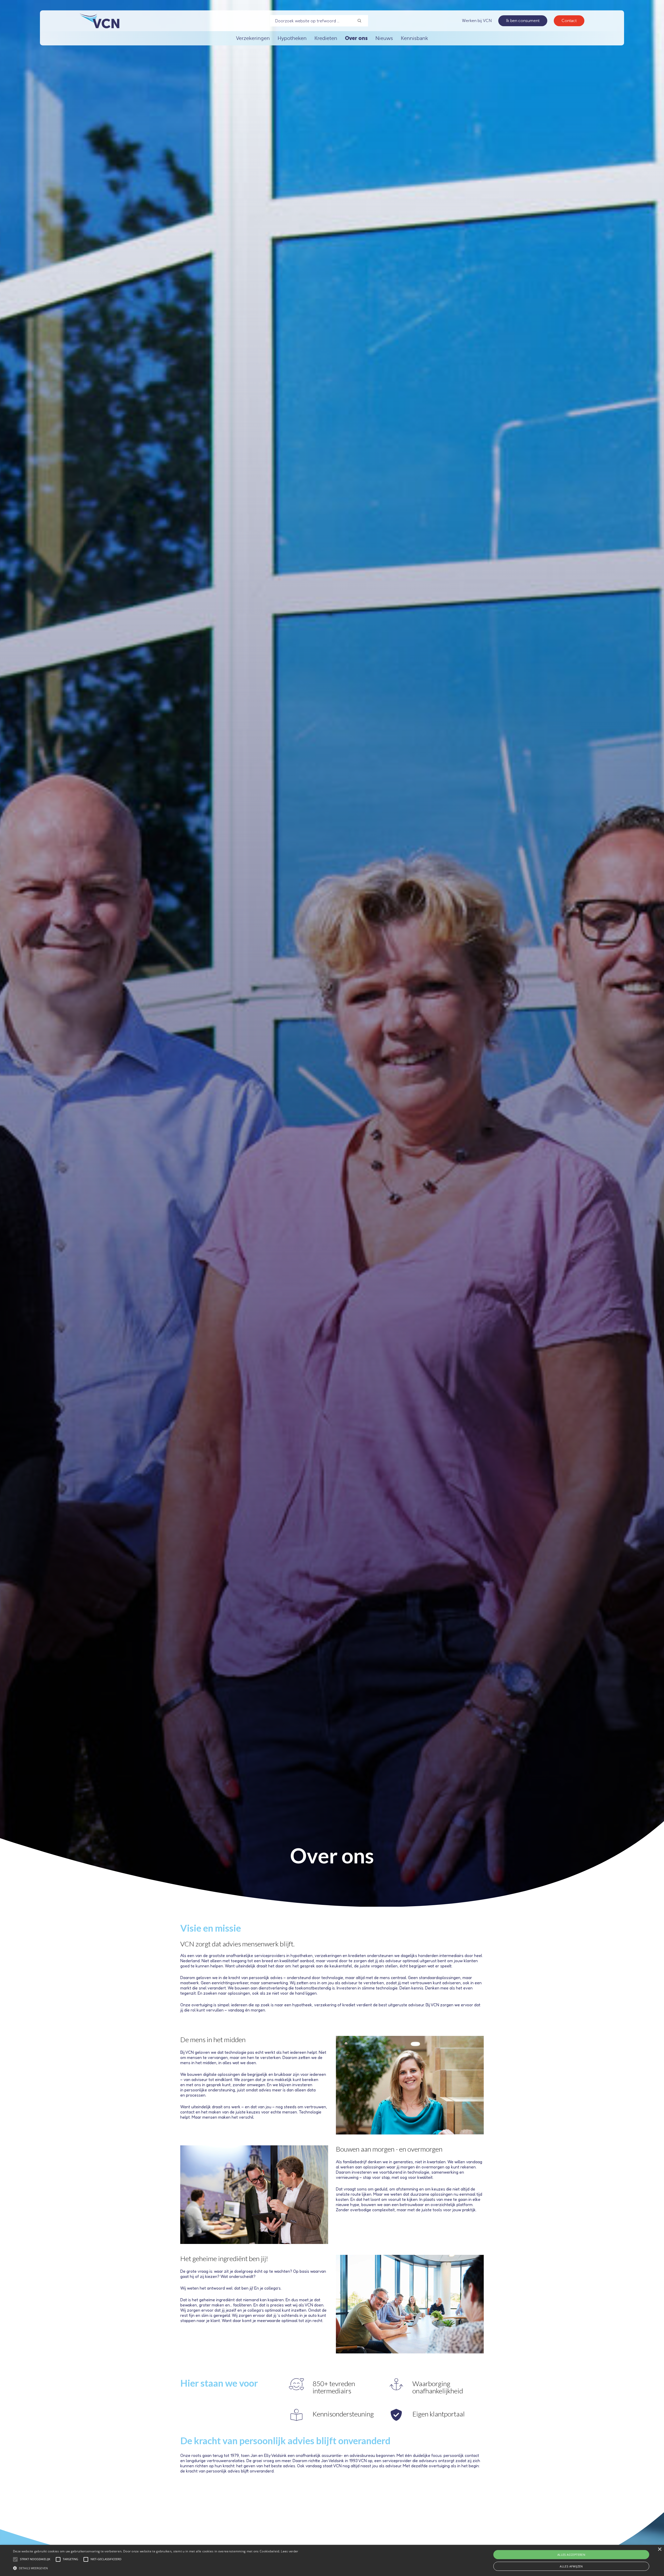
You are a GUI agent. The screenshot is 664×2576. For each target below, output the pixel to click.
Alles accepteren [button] (571, 2555)
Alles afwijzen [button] (571, 2566)
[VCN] (99, 21)
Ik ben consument (523, 21)
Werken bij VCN (477, 21)
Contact (569, 21)
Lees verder (289, 2551)
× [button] (659, 2549)
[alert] (332, 2560)
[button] (156, 2567)
